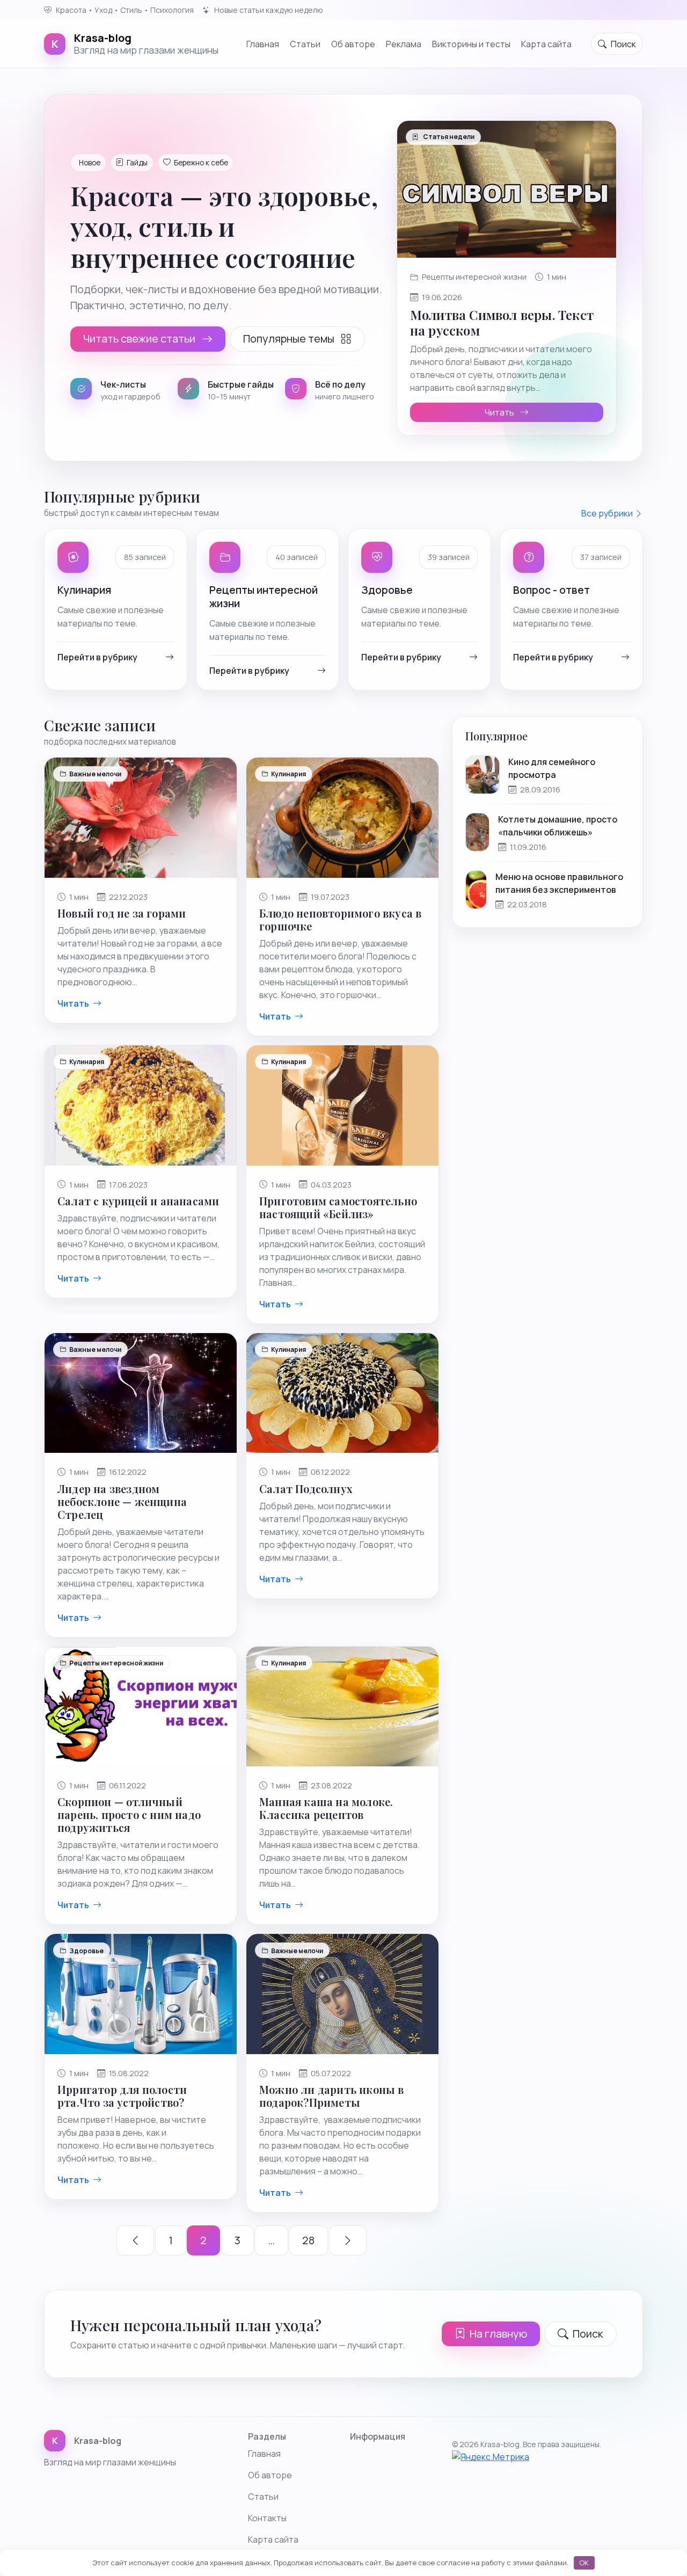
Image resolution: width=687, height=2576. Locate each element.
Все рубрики (608, 513)
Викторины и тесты (471, 43)
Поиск (588, 2334)
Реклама (404, 43)
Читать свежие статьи (140, 339)
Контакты (267, 2518)
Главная (263, 43)
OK (584, 2563)
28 (308, 2240)
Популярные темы (290, 339)
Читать (500, 412)
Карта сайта (546, 43)
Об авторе (353, 43)
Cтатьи (305, 43)
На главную (498, 2334)
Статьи (263, 2497)
